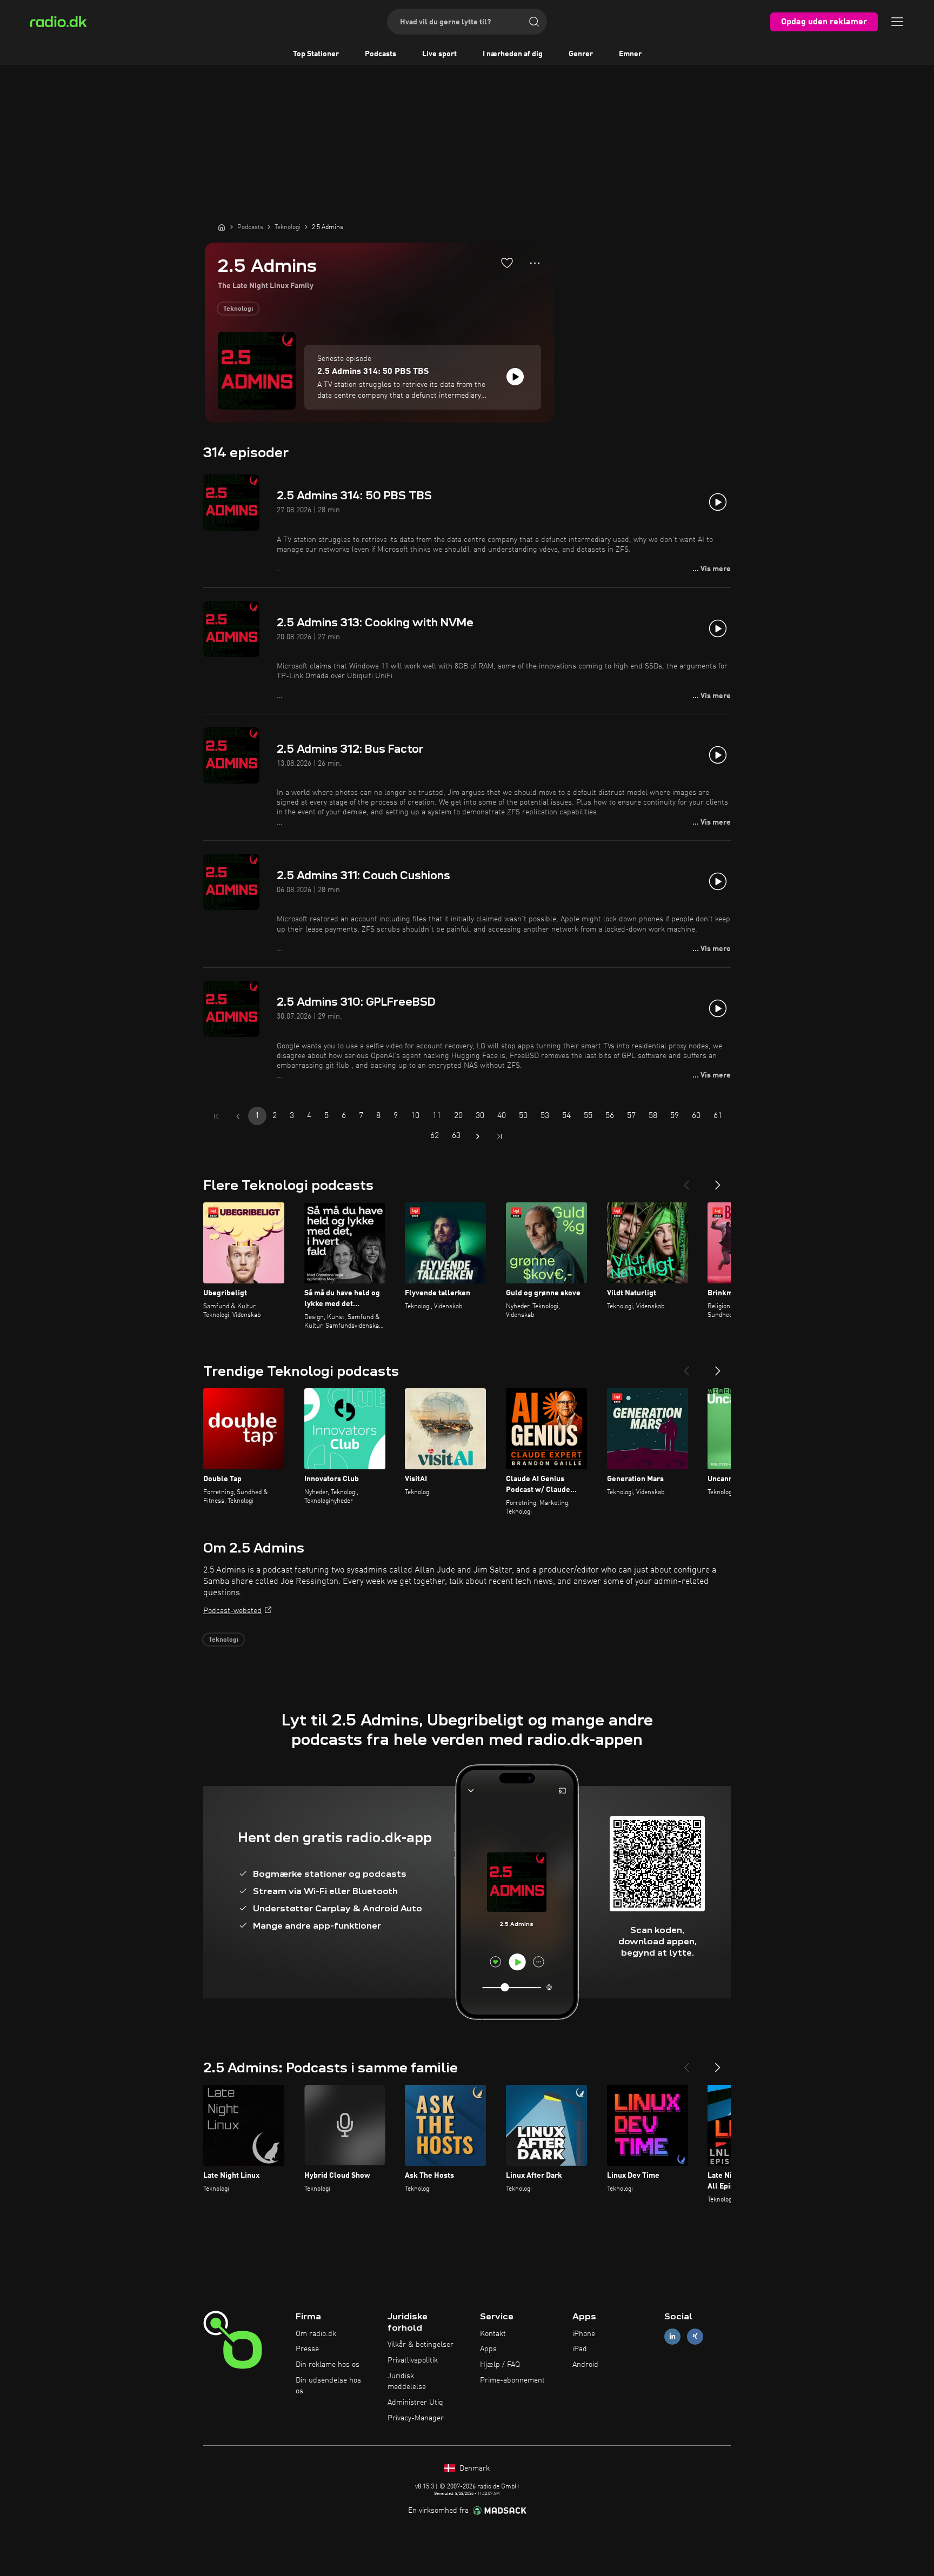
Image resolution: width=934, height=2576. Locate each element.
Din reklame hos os (328, 2365)
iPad (580, 2349)
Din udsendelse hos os (328, 2386)
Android (585, 2365)
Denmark (473, 2468)
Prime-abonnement (512, 2380)
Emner (630, 54)
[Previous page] (238, 1116)
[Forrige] (686, 1181)
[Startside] (222, 227)
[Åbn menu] (897, 22)
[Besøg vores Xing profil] (695, 2336)
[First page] (216, 1116)
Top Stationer (316, 54)
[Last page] (499, 1136)
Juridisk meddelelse (407, 2381)
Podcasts (381, 54)
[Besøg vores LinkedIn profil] (672, 2336)
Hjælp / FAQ (500, 2365)
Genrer (581, 54)
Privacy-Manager (416, 2418)
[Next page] (478, 1136)
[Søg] (534, 22)
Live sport (439, 54)
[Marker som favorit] (507, 263)
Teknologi (238, 309)
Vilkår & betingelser (421, 2345)
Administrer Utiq (415, 2403)
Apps (488, 2349)
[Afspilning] (515, 377)
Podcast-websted (232, 1611)
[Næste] (718, 1181)
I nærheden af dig (513, 54)
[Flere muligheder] (535, 263)
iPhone (584, 2334)
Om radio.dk (316, 2334)
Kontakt (493, 2334)
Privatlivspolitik (413, 2360)
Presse (307, 2349)
